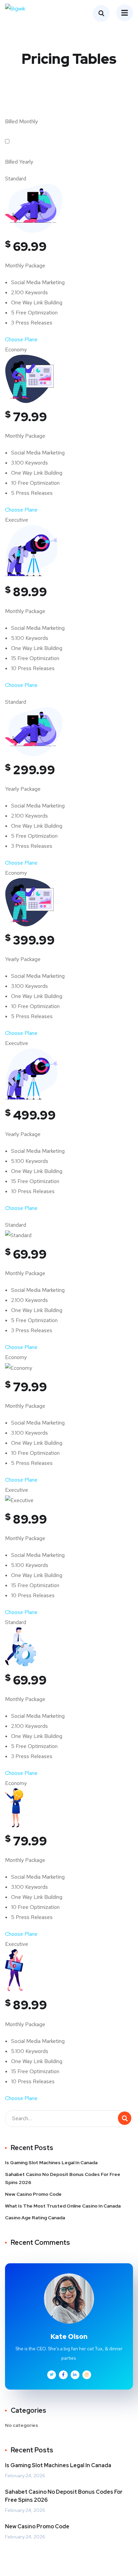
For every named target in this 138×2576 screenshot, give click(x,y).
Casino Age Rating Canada (35, 2218)
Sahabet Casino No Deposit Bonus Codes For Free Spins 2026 (63, 2178)
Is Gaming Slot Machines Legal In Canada (51, 2163)
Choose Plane (21, 339)
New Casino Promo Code (33, 2194)
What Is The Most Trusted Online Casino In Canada (63, 2206)
